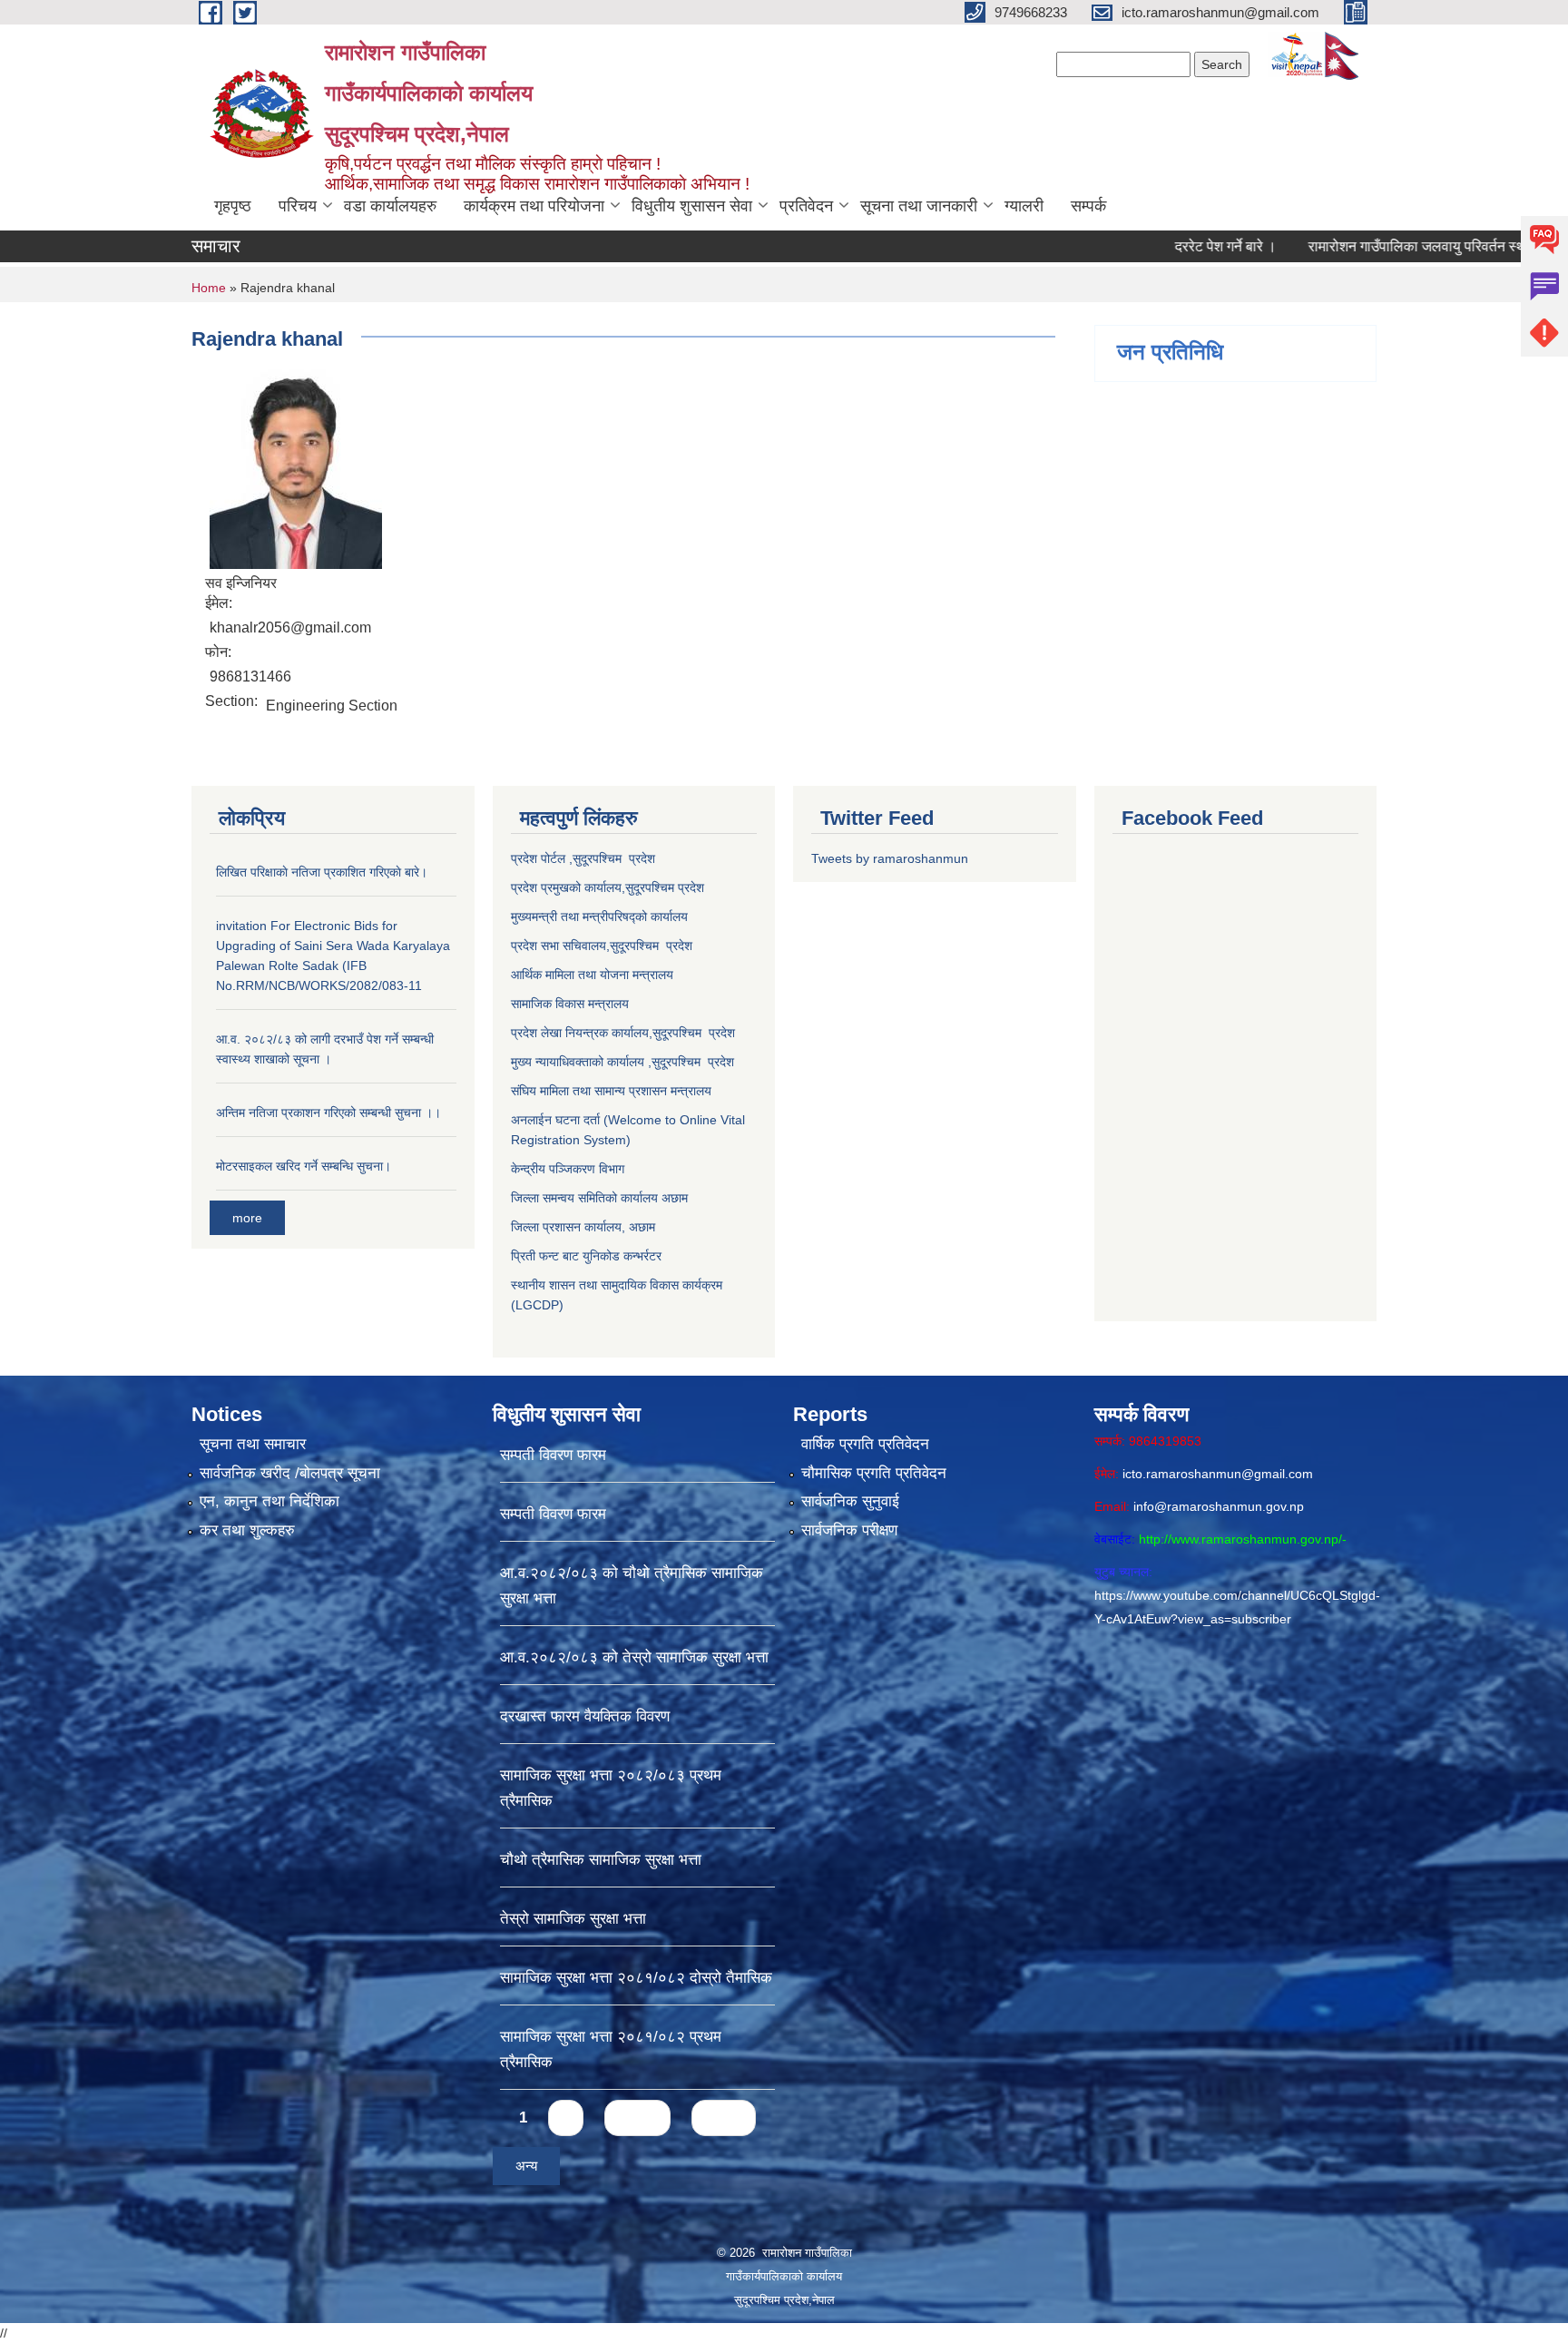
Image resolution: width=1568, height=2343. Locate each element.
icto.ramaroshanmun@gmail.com (1218, 1474)
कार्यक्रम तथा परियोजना (534, 206)
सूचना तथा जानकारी (919, 206)
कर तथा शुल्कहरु (247, 1530)
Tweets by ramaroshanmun (890, 858)
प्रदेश (691, 887)
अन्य (526, 2166)
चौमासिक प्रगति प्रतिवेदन (874, 1473)
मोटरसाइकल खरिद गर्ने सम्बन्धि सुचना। (304, 1166)
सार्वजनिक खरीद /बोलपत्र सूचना (290, 1473)
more (247, 1218)
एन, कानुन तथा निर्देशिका (269, 1501)
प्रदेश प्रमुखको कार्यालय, (568, 887)
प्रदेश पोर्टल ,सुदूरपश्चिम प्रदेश (583, 858)
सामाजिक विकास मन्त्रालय (570, 1004)
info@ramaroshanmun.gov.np (1219, 1506)
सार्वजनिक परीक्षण (849, 1530)
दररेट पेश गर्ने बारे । (1157, 246)
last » (724, 2118)
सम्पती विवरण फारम (553, 1455)
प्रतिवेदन (806, 206)
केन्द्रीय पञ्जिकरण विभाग (568, 1169)
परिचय (298, 206)
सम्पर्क (1088, 206)
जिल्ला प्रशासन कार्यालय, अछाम (583, 1227)
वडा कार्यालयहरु (390, 206)
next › (637, 2118)
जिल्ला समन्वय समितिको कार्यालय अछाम (599, 1198)
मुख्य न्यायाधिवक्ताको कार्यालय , (581, 1062)
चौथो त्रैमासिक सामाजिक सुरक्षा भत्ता (601, 1860)
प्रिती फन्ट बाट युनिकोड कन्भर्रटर (586, 1256)
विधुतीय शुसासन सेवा (692, 206)
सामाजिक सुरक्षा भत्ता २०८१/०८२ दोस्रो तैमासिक (636, 1978)
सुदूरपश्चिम (652, 887)
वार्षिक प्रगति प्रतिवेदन (865, 1444)
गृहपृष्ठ (233, 206)
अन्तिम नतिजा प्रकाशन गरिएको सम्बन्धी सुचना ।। (328, 1113)
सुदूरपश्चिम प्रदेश (651, 946)
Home (209, 288)
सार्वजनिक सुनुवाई (850, 1501)
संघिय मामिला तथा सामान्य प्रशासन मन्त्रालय (611, 1091)
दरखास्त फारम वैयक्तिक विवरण (585, 1716)
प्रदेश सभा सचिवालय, (560, 946)
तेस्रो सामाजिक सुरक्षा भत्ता (573, 1919)
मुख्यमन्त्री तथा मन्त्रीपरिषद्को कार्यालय (599, 917)
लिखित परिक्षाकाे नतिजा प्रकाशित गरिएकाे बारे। (322, 872)
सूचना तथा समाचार (253, 1444)
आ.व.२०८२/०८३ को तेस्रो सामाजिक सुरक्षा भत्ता (634, 1657)
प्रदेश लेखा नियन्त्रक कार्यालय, (582, 1033)
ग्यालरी (1024, 206)
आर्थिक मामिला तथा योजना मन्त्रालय (592, 975)
